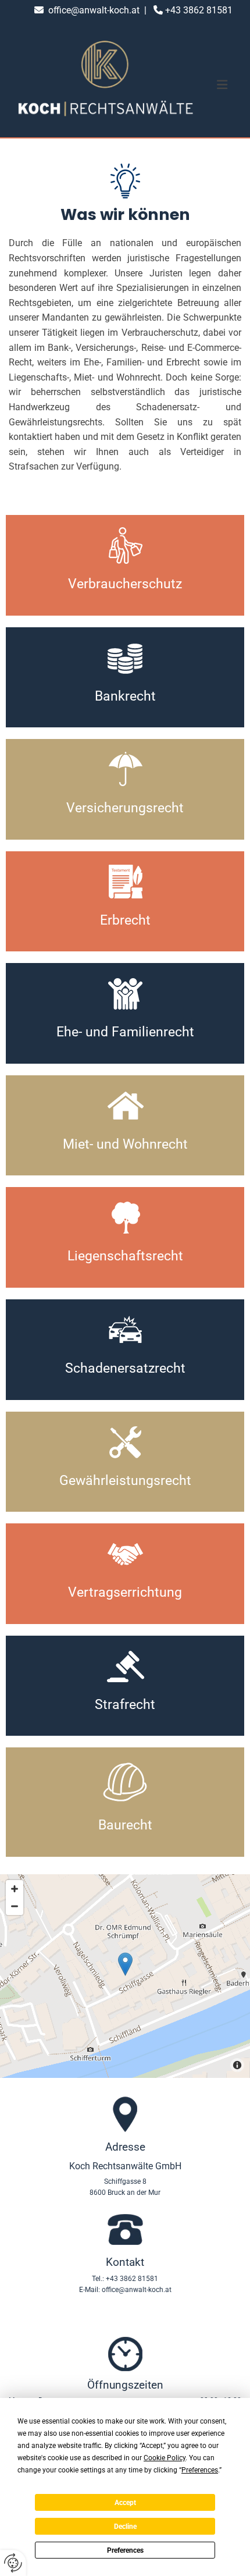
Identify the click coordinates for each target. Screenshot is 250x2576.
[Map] (125, 1976)
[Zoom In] (15, 1889)
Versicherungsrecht (125, 808)
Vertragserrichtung (125, 1592)
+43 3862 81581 (199, 10)
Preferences (125, 2550)
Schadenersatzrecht (125, 1368)
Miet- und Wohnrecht (125, 1144)
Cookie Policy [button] (165, 2458)
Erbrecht (125, 920)
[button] (222, 85)
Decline (125, 2527)
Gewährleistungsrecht (125, 1481)
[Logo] (106, 85)
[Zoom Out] (15, 1906)
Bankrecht (125, 696)
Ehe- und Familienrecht (125, 1032)
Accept (125, 2503)
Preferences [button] (200, 2470)
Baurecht (125, 1825)
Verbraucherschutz (125, 584)
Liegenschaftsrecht (125, 1256)
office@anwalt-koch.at (94, 10)
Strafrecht (125, 1705)
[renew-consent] (13, 2563)
